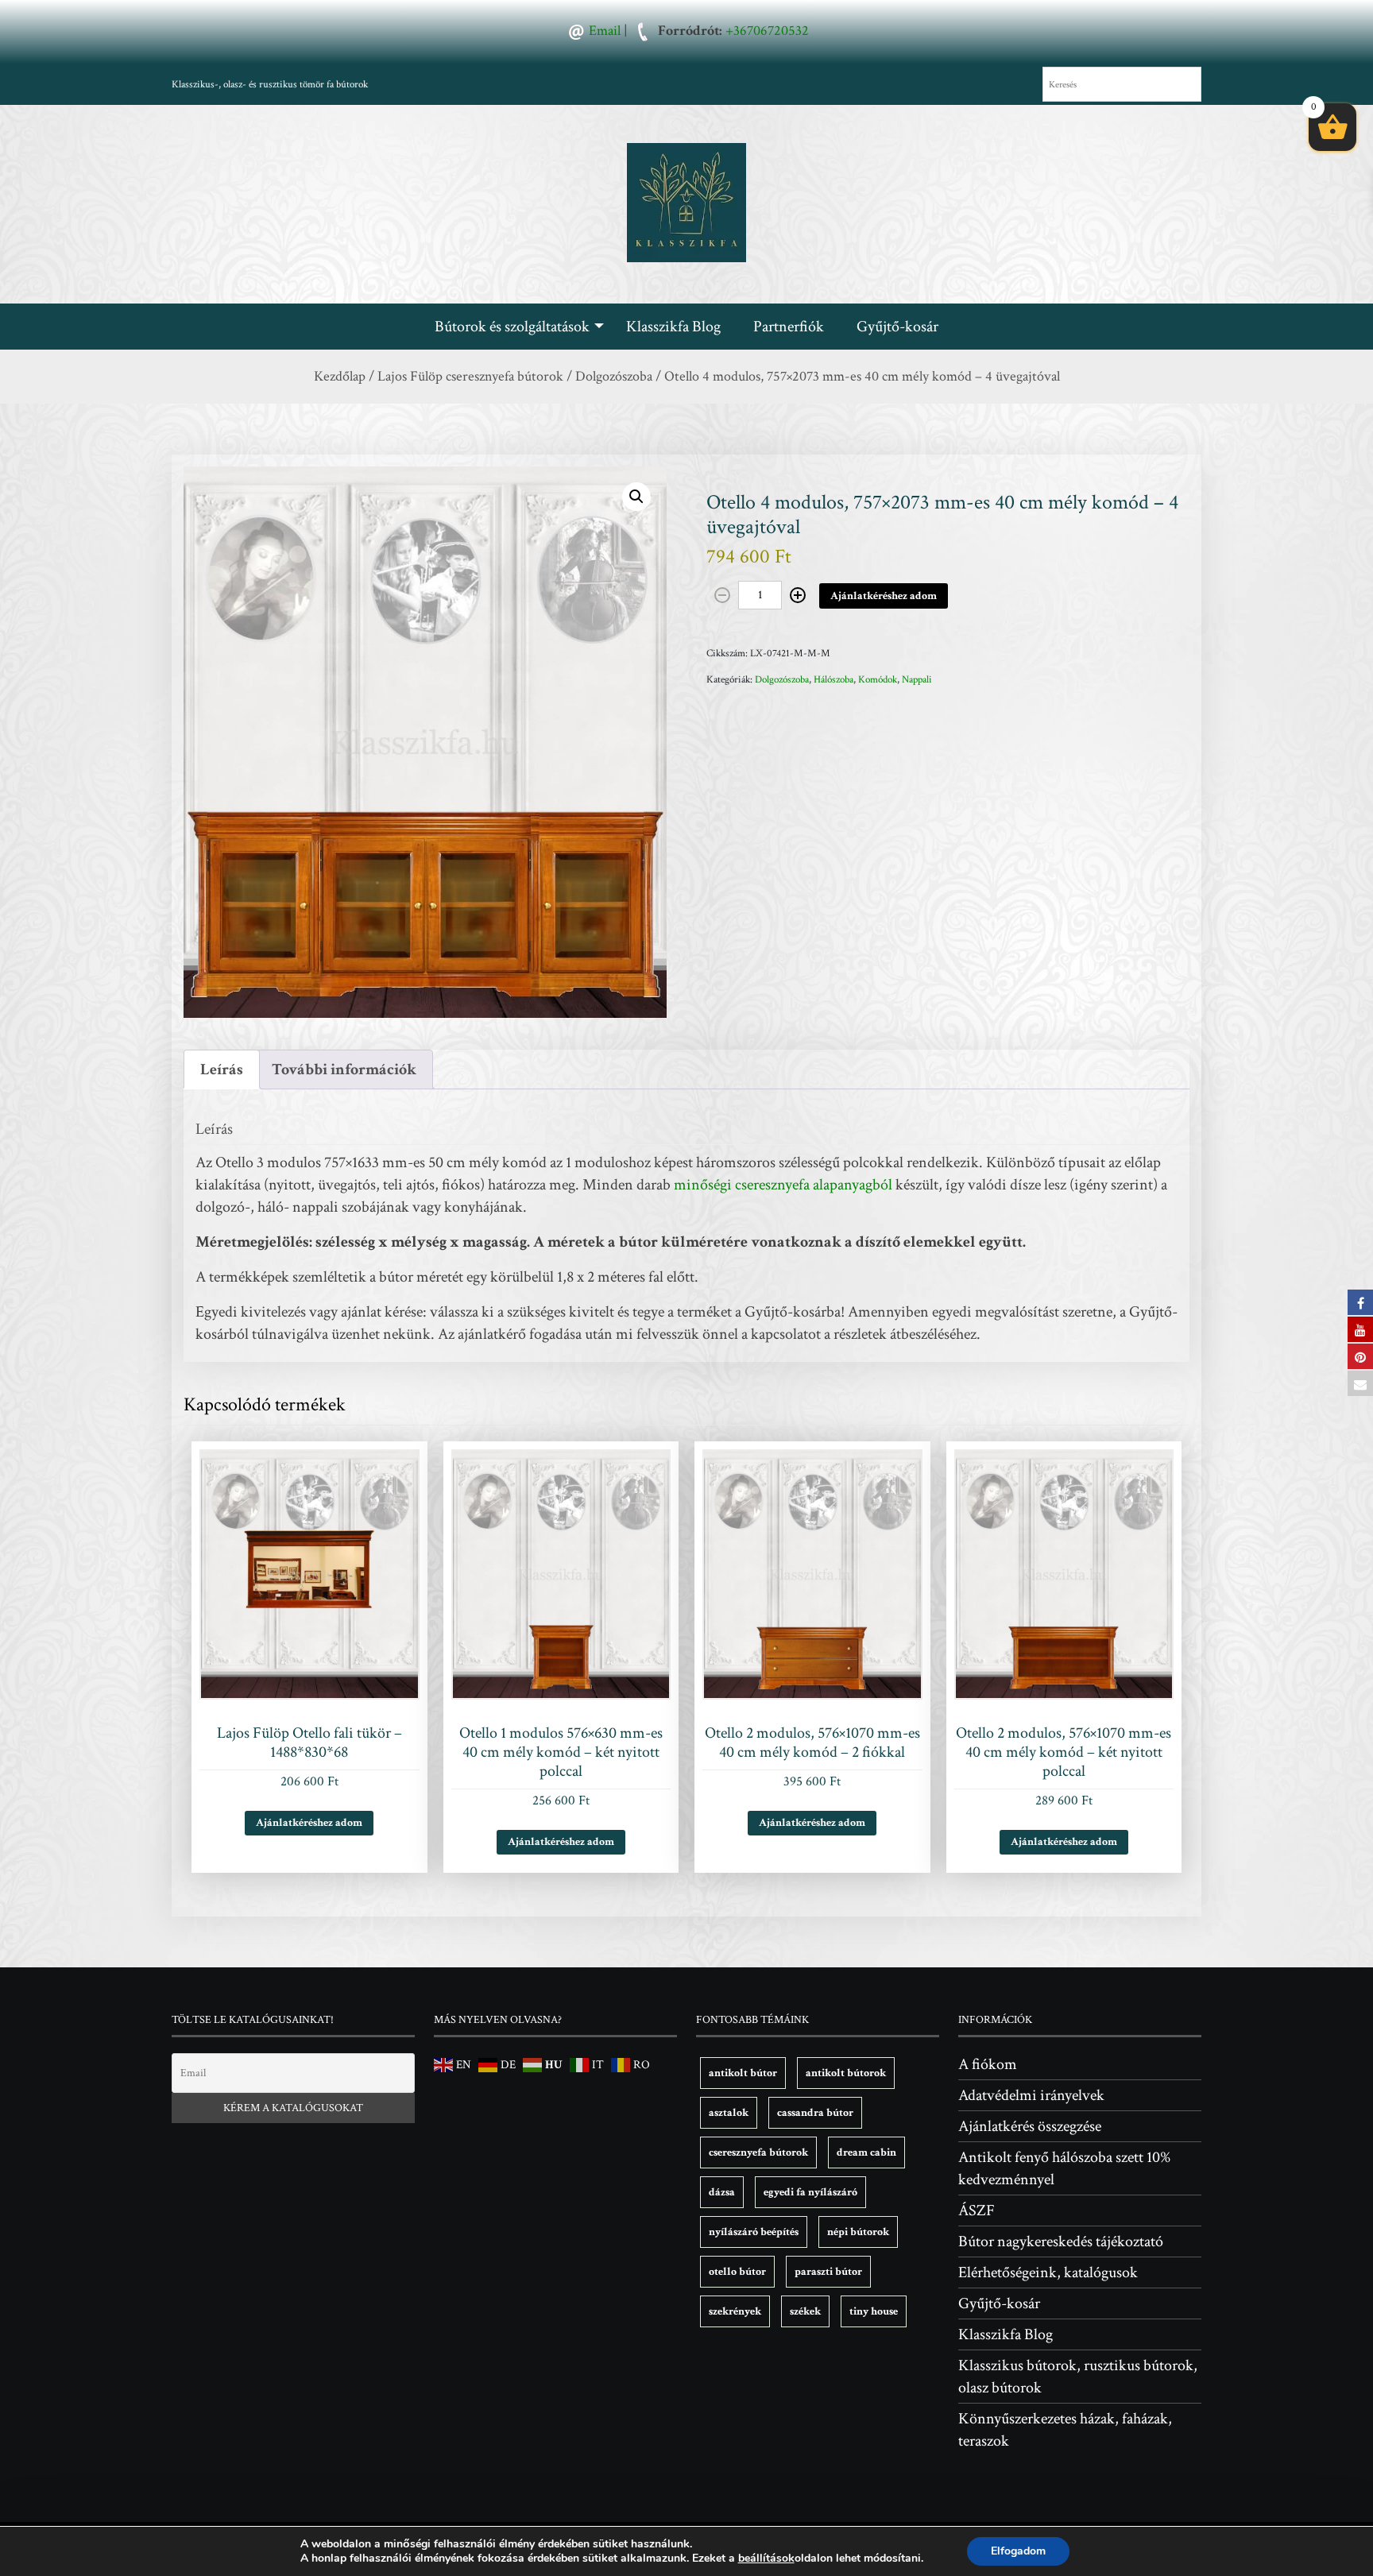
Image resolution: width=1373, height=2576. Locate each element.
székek (805, 2311)
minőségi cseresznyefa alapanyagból (783, 1185)
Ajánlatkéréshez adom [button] (309, 1823)
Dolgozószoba (614, 376)
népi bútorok (858, 2232)
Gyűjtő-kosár (897, 327)
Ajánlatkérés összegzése (1030, 2126)
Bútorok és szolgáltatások (512, 327)
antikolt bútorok (846, 2073)
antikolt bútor (743, 2073)
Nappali (917, 680)
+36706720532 (767, 31)
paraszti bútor (828, 2272)
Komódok (878, 680)
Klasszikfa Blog (673, 327)
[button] (636, 497)
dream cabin (866, 2152)
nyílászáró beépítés (754, 2232)
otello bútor (737, 2272)
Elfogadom (1018, 2551)
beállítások (766, 2559)
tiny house (874, 2311)
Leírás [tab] (222, 1069)
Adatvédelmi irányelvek (1031, 2095)
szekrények (735, 2311)
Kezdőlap (340, 376)
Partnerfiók (789, 327)
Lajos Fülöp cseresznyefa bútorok (470, 376)
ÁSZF (977, 2210)
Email (605, 31)
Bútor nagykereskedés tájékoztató (1061, 2241)
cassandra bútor (815, 2113)
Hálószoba (833, 680)
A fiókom (988, 2064)
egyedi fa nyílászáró (810, 2192)
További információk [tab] (344, 1069)
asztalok (729, 2113)
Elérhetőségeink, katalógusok (1048, 2272)
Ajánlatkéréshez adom (884, 596)
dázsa (722, 2192)
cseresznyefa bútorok (758, 2152)
